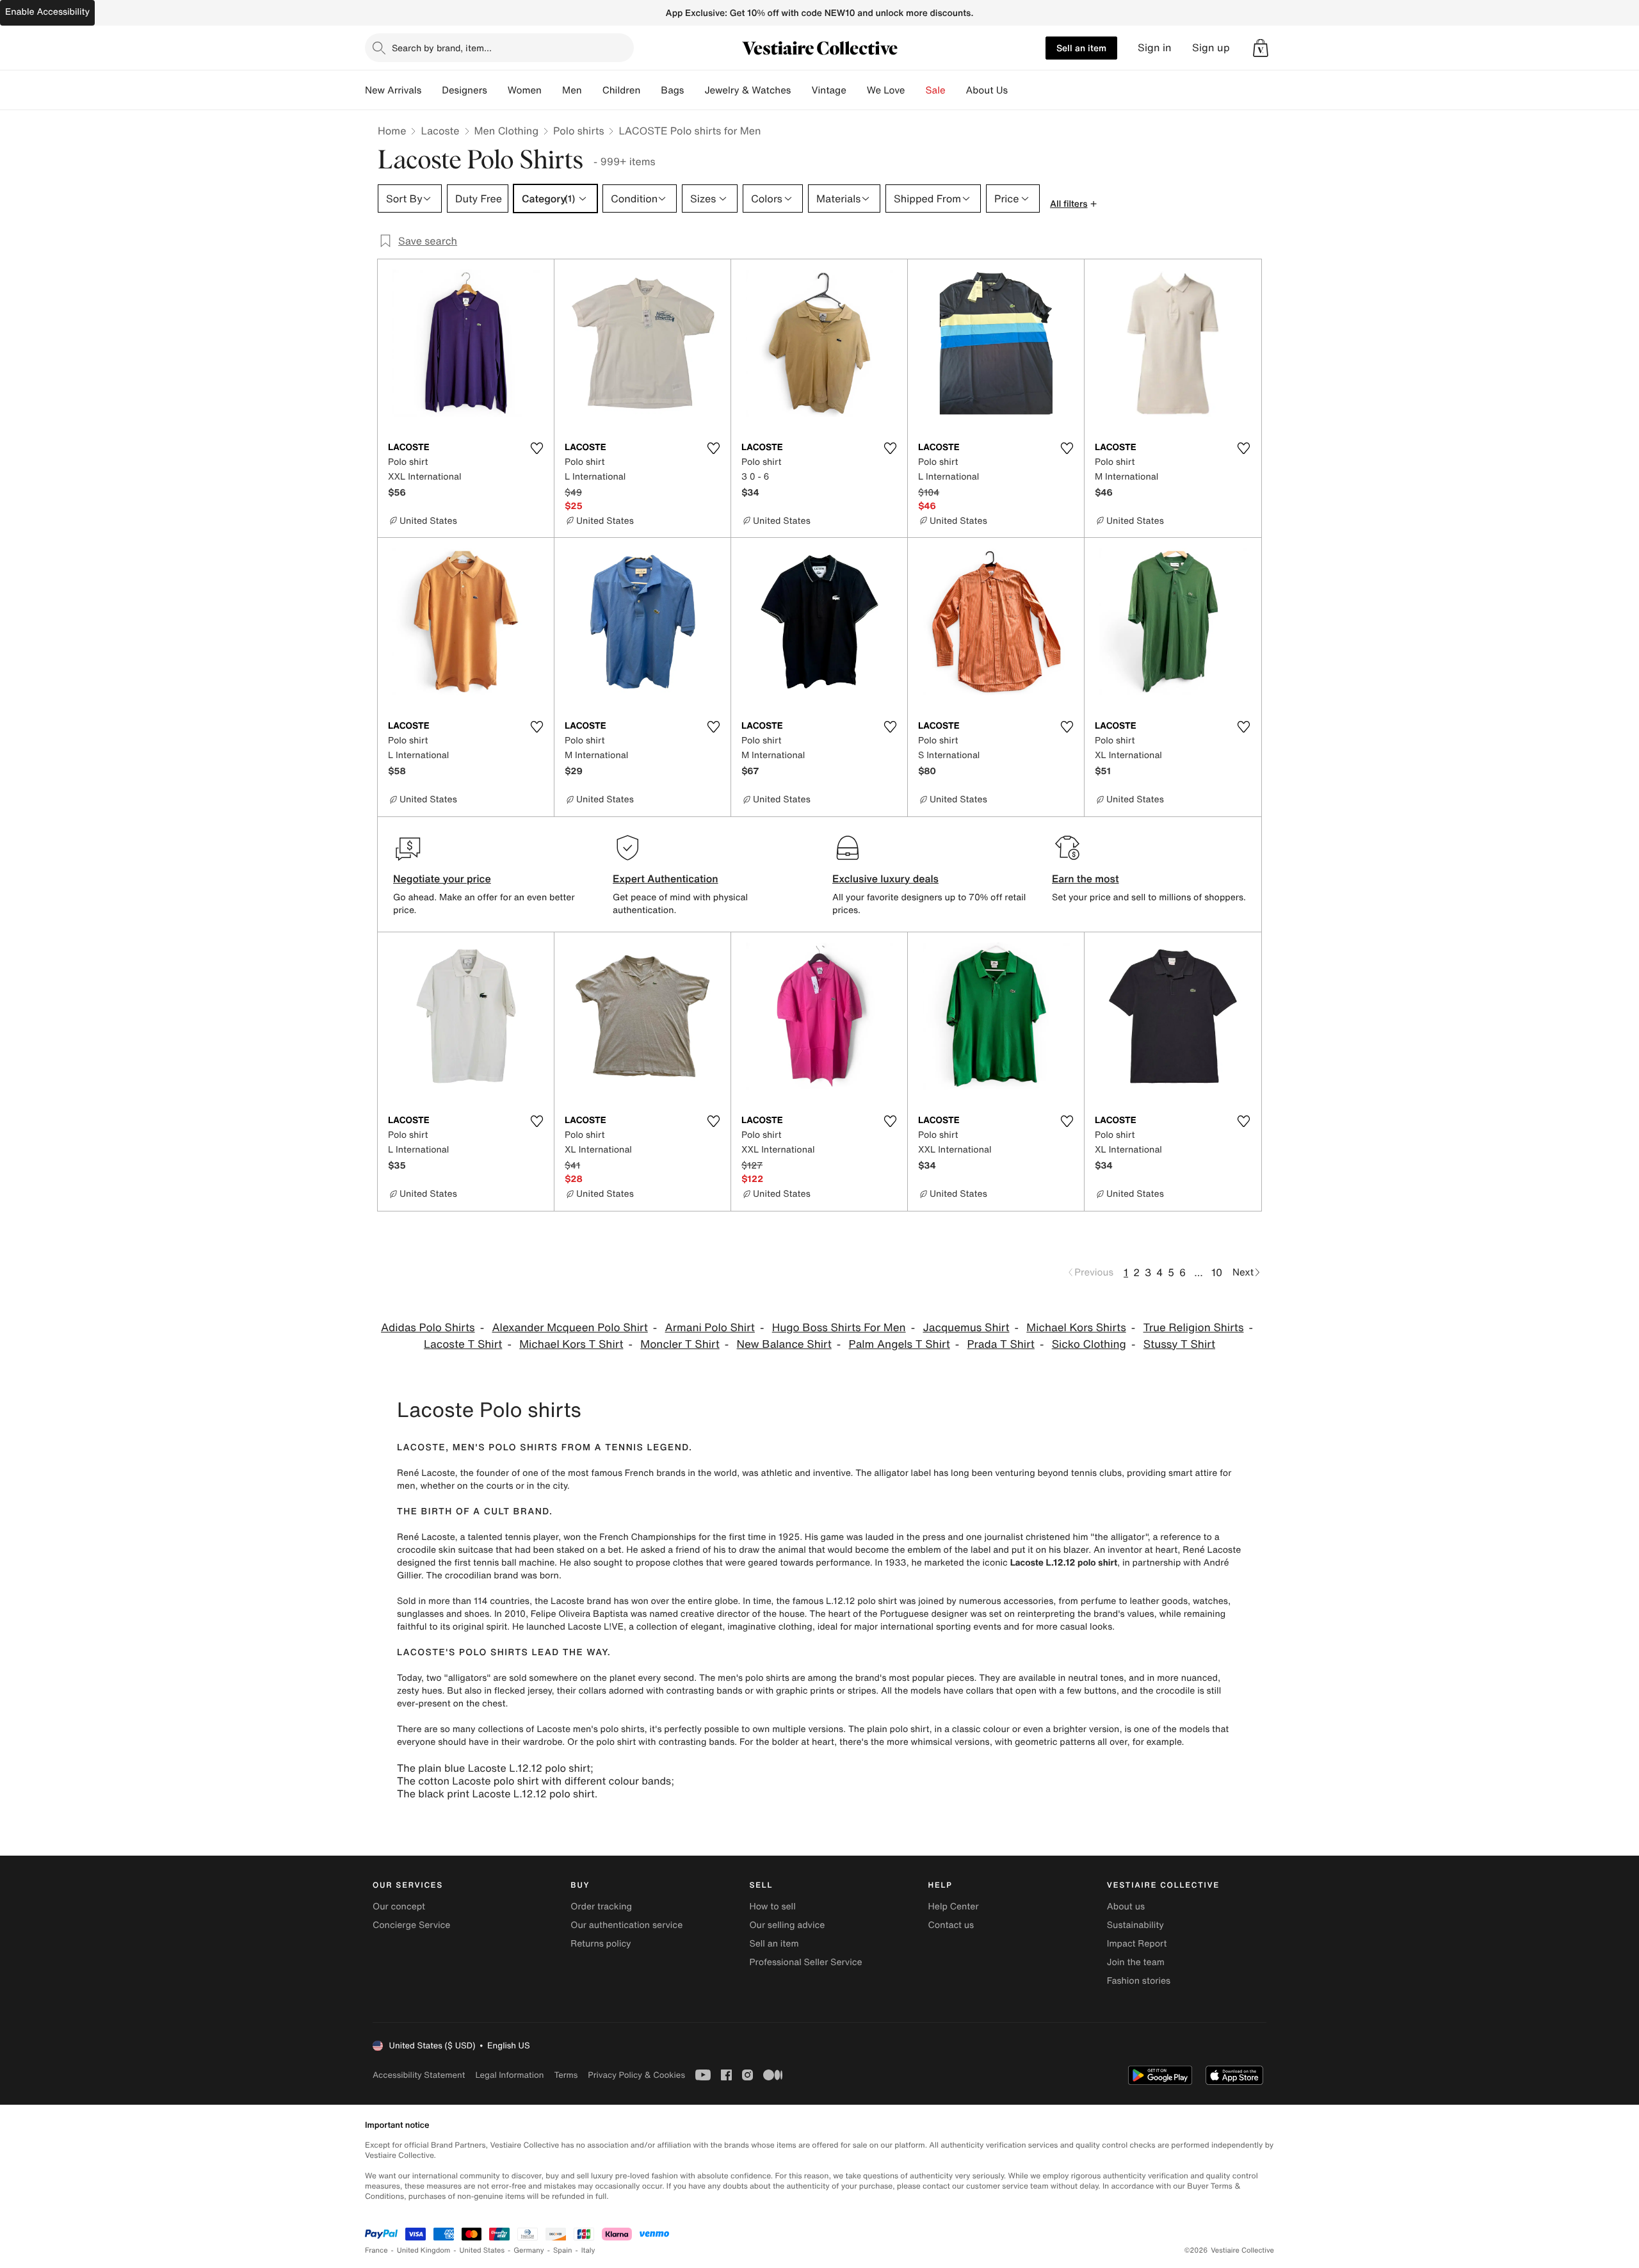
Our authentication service (626, 1925)
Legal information (509, 2075)
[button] (1261, 48)
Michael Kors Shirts (1076, 1328)
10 (1217, 1272)
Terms (566, 2075)
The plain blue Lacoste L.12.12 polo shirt (494, 1768)
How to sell (772, 1907)
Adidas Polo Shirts (428, 1328)
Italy (588, 2250)
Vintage (828, 90)
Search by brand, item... (442, 48)
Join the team (1136, 1962)
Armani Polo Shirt (710, 1328)
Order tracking (601, 1907)
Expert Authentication (666, 879)
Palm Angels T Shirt (900, 1344)
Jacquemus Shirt (966, 1328)
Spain (563, 2250)
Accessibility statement (419, 2075)
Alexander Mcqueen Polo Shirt (569, 1328)
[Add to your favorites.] (537, 448)
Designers (464, 90)
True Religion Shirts (1194, 1328)
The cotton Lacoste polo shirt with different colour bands (534, 1781)
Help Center (954, 1907)
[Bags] (694, 90)
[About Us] (1018, 90)
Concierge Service (411, 1925)
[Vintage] (857, 90)
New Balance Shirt (784, 1344)
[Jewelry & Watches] (801, 90)
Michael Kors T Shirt (571, 1344)
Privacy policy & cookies (636, 2075)
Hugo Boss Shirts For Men (839, 1328)
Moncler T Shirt (680, 1344)
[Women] (552, 90)
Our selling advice (787, 1925)
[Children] (650, 90)
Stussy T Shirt (1179, 1344)
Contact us (951, 1925)
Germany (529, 2250)
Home (392, 131)
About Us (987, 90)
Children (622, 90)
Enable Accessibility (47, 12)
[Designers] (497, 90)
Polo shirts (578, 131)
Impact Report (1137, 1944)
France (376, 2250)
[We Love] (916, 90)
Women (525, 90)
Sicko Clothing (1089, 1344)
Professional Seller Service (805, 1962)
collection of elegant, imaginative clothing (724, 1627)
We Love (886, 90)
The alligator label (893, 1473)
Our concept (399, 1907)
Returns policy (601, 1944)
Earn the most (1086, 879)
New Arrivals (393, 90)
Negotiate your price (442, 879)
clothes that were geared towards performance (771, 1563)
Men (572, 90)
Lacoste (440, 131)
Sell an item (1081, 48)
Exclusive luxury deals (885, 879)
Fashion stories (1139, 1981)
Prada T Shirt (1001, 1344)
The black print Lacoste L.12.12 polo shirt (496, 1794)
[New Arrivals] (432, 90)
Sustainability (1135, 1925)
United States (482, 2250)
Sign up (1211, 48)
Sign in (1155, 48)
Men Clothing (507, 131)
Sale (936, 90)
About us (1126, 1907)
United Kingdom (424, 2250)
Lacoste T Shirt (463, 1344)
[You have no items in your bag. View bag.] (1261, 48)
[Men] (592, 90)
